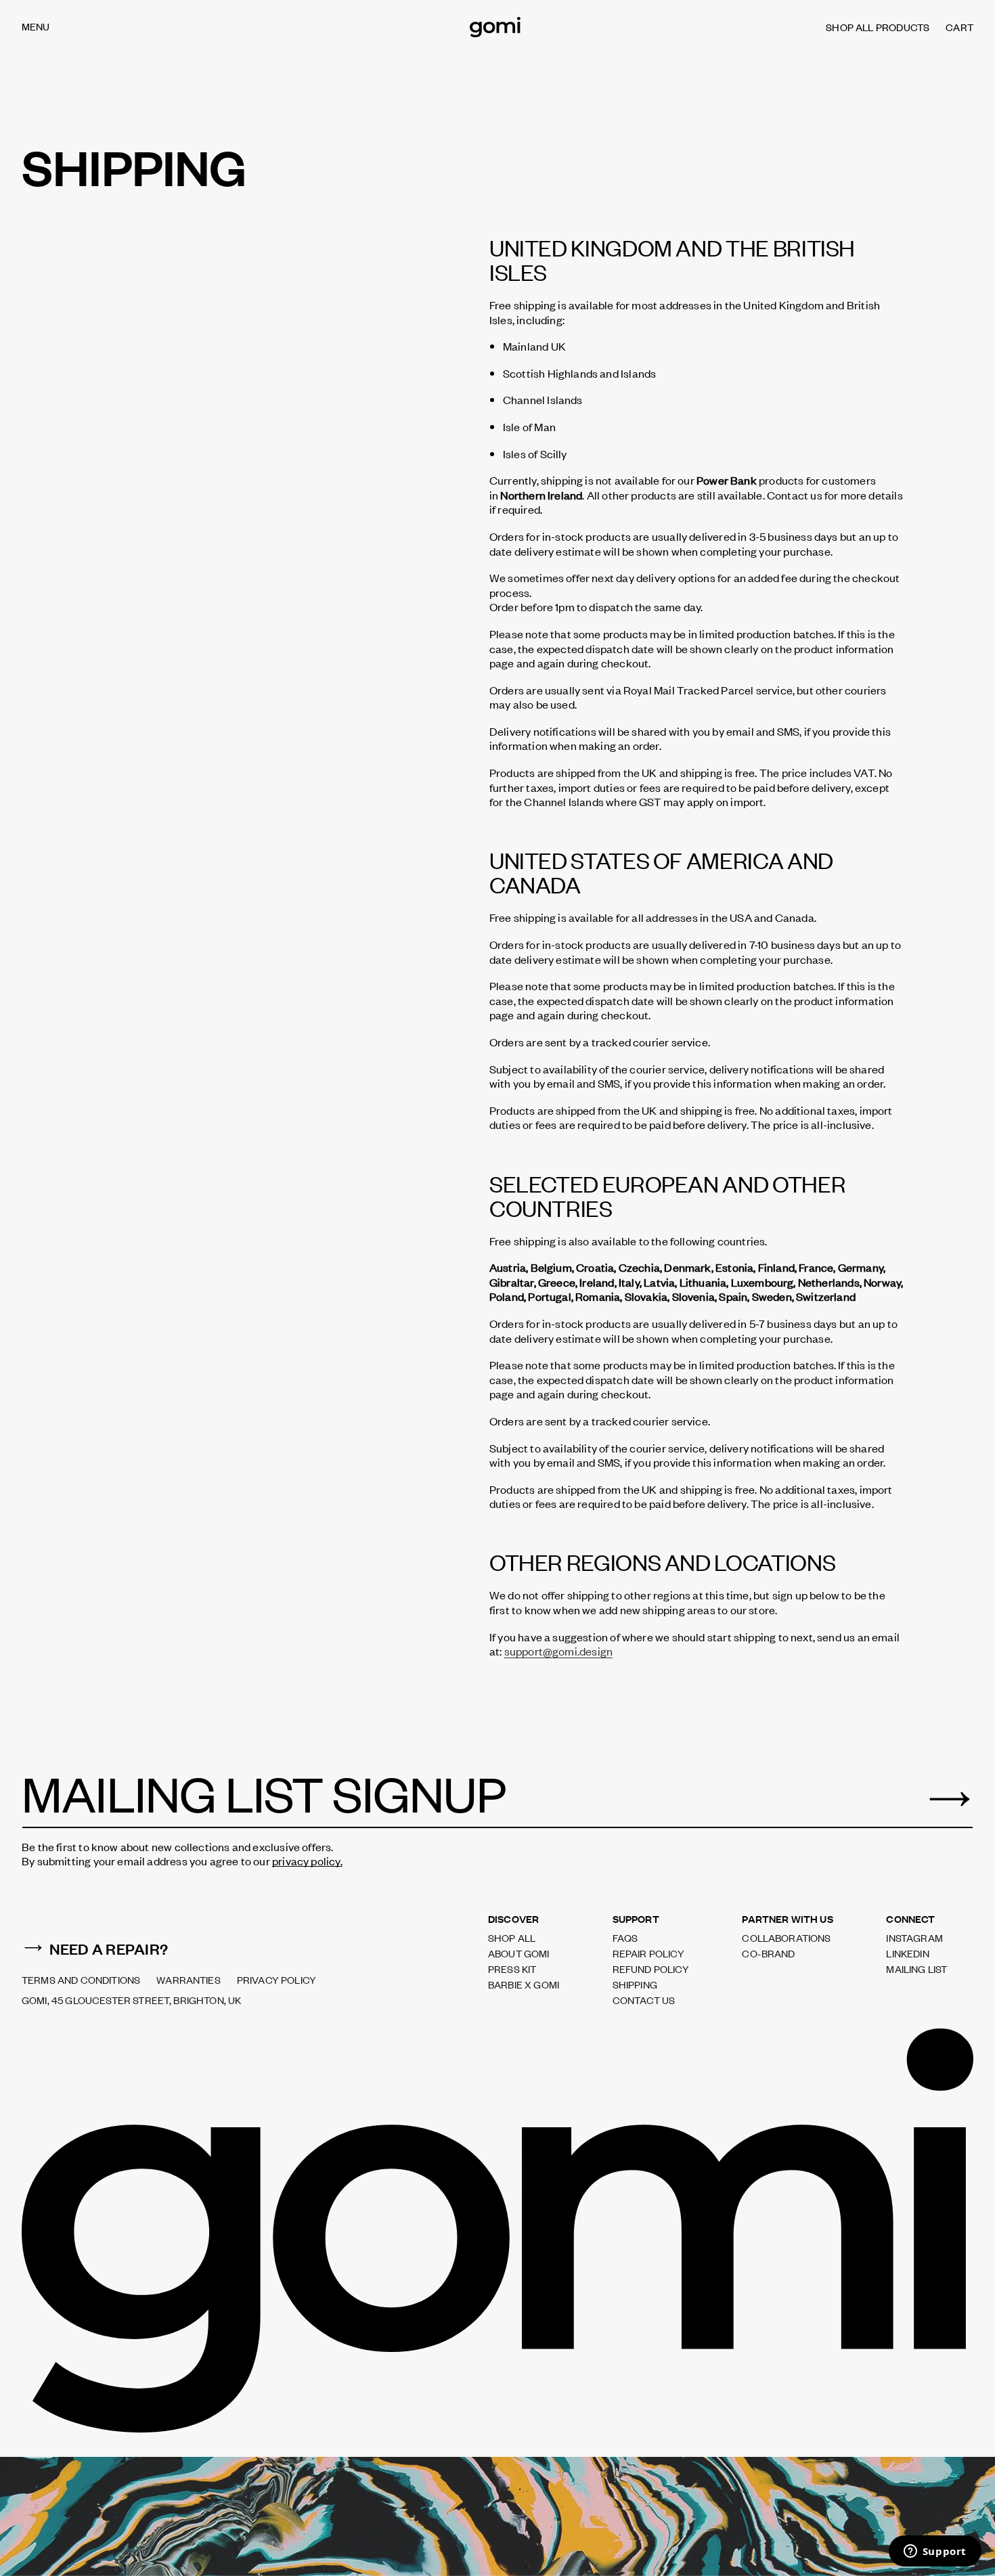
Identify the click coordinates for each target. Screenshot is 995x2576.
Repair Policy (648, 1953)
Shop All (512, 1938)
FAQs (625, 1938)
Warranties (189, 1980)
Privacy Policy (277, 1980)
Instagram (914, 1938)
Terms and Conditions (81, 1980)
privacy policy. (307, 1861)
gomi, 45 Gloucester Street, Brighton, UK (131, 2000)
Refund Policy (651, 1969)
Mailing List (916, 1969)
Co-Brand (768, 1953)
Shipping (635, 1984)
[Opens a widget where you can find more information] (935, 2552)
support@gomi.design (558, 1651)
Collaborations (786, 1938)
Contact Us (644, 2000)
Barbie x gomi (524, 1984)
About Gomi (519, 1953)
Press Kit (512, 1969)
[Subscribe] (949, 1800)
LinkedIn (907, 1953)
